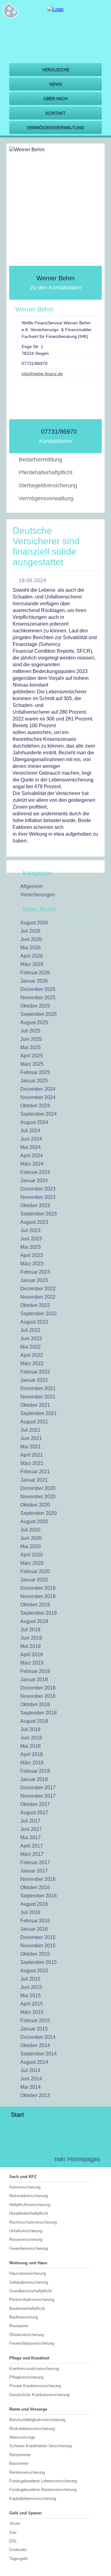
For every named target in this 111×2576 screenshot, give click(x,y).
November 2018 (38, 1696)
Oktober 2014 (35, 2045)
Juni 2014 (31, 2079)
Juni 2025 (31, 1039)
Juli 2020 (30, 1530)
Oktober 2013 (35, 2095)
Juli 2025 (30, 1031)
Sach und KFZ (23, 2177)
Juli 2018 (30, 1729)
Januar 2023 (34, 1280)
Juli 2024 (30, 1131)
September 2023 (39, 1214)
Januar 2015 (34, 2029)
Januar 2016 (34, 1929)
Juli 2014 (30, 2070)
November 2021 (38, 1397)
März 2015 (32, 2012)
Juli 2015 (30, 1979)
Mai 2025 (31, 1047)
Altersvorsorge (22, 2437)
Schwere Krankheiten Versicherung (40, 2446)
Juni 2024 (31, 1139)
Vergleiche (56, 70)
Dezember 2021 (38, 1388)
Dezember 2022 (38, 1289)
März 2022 (32, 1363)
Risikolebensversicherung (32, 2429)
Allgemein (31, 886)
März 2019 (32, 1663)
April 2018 (32, 1754)
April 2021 (32, 1455)
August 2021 (34, 1422)
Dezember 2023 (38, 1189)
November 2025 (38, 998)
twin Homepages (77, 2159)
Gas (13, 2532)
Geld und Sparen (25, 2513)
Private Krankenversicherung (35, 2386)
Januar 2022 (34, 1380)
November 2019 (38, 1596)
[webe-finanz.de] (55, 9)
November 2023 (38, 1197)
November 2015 (38, 1946)
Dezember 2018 (38, 1688)
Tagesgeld (18, 2559)
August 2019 (34, 1621)
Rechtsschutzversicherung (33, 2222)
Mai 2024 (31, 1147)
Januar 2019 (34, 1679)
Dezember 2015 (38, 1937)
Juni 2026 (31, 939)
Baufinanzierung (24, 2317)
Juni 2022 (31, 1339)
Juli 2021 (30, 1430)
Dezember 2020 (38, 1488)
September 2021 (39, 1413)
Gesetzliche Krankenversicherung (39, 2395)
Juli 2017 (30, 1821)
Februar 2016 (35, 1921)
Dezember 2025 (38, 989)
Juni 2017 (31, 1829)
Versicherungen (38, 895)
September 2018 (39, 1713)
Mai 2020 (31, 1546)
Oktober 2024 (35, 1106)
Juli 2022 (30, 1330)
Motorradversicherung (29, 2196)
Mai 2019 (31, 1646)
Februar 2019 (35, 1671)
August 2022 (34, 1322)
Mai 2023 (31, 1247)
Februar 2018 (35, 1771)
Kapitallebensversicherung (33, 2499)
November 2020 (38, 1497)
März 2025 (32, 1064)
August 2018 (34, 1721)
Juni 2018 (31, 1738)
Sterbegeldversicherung (48, 485)
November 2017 (38, 1796)
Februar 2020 (35, 1571)
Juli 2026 (30, 931)
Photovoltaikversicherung (32, 2300)
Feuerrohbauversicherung (32, 2343)
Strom (15, 2523)
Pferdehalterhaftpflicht (45, 473)
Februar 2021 (35, 1472)
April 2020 (32, 1555)
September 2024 (39, 1114)
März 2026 (32, 964)
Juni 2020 (31, 1538)
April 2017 (32, 1846)
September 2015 (39, 1962)
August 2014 (34, 2062)
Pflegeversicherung (26, 2377)
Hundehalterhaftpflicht (29, 2213)
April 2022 (32, 1355)
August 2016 (34, 1904)
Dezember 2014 (38, 2037)
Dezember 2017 (38, 1788)
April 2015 (32, 2004)
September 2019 (39, 1613)
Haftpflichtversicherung (30, 2205)
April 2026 (32, 956)
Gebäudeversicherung (29, 2282)
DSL (13, 2541)
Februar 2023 (35, 1272)
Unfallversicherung (26, 2231)
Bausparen (19, 2326)
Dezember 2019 (38, 1588)
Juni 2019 (31, 1638)
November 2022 (38, 1297)
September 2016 (39, 1896)
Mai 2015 (31, 1996)
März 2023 (32, 1264)
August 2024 (34, 1122)
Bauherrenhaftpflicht (27, 2308)
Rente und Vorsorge (28, 2409)
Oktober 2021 (35, 1405)
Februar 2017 (35, 1862)
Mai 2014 (31, 2087)
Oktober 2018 (35, 1704)
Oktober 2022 (35, 1305)
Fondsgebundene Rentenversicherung (43, 2490)
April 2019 (32, 1655)
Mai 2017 (31, 1838)
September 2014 (39, 2054)
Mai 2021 (31, 1447)
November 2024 (38, 1097)
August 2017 (34, 1813)
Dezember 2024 (38, 1089)
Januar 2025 (34, 1081)
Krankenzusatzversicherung (34, 2369)
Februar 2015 (35, 2020)
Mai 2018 (31, 1746)
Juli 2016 (30, 1912)
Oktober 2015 (35, 1954)
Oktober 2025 (35, 1006)
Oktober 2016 (35, 1887)
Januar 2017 (34, 1871)
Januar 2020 (34, 1580)
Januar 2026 (34, 981)
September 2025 (39, 1014)
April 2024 (32, 1156)
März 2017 (32, 1854)
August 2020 (34, 1521)
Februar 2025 (35, 1072)
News (56, 84)
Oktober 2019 (35, 1605)
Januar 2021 (34, 1480)
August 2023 (34, 1222)
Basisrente (19, 2463)
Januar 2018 (34, 1779)
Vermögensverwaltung (55, 128)
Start (17, 2115)
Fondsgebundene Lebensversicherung (43, 2481)
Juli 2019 (30, 1630)
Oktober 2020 (35, 1505)
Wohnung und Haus (28, 2263)
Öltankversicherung (27, 2335)
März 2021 (32, 1463)
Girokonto (18, 2550)
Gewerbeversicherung (29, 2248)
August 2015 (34, 1971)
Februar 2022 (35, 1372)
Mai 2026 (31, 948)
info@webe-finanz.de (42, 374)
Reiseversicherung (26, 2239)
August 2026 (34, 923)
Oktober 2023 (35, 1205)
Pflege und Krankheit (29, 2358)
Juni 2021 (31, 1438)
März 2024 (32, 1164)
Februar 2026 (35, 973)
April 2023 (32, 1255)
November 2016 (38, 1879)
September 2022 (39, 1314)
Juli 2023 (30, 1230)
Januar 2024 (34, 1180)
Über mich (55, 99)
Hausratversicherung (28, 2273)
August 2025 (34, 1022)
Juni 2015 (31, 1987)
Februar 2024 (35, 1172)
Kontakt (56, 113)
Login (37, 2159)
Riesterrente (20, 2455)
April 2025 (32, 1056)
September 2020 (39, 1513)
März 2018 (32, 1763)
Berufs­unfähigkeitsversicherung (37, 2420)
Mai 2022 (31, 1347)
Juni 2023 (31, 1239)
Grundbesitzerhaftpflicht (31, 2291)
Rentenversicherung (27, 2472)
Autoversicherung (25, 2187)
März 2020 (32, 1563)
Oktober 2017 (35, 1804)
